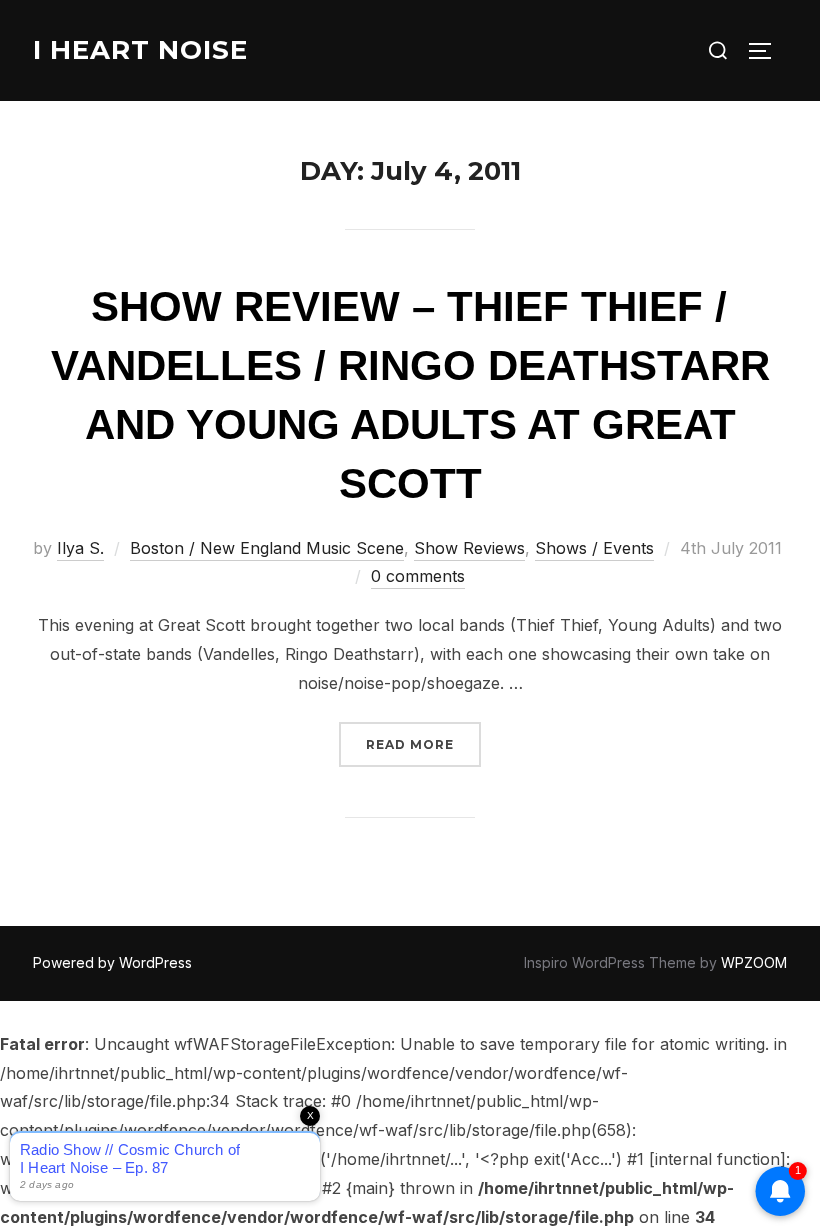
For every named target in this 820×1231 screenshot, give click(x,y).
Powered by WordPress (112, 962)
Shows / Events (594, 548)
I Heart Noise (140, 50)
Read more (423, 744)
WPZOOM (754, 962)
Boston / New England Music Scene (267, 548)
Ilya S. (80, 548)
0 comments (418, 576)
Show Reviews (469, 548)
